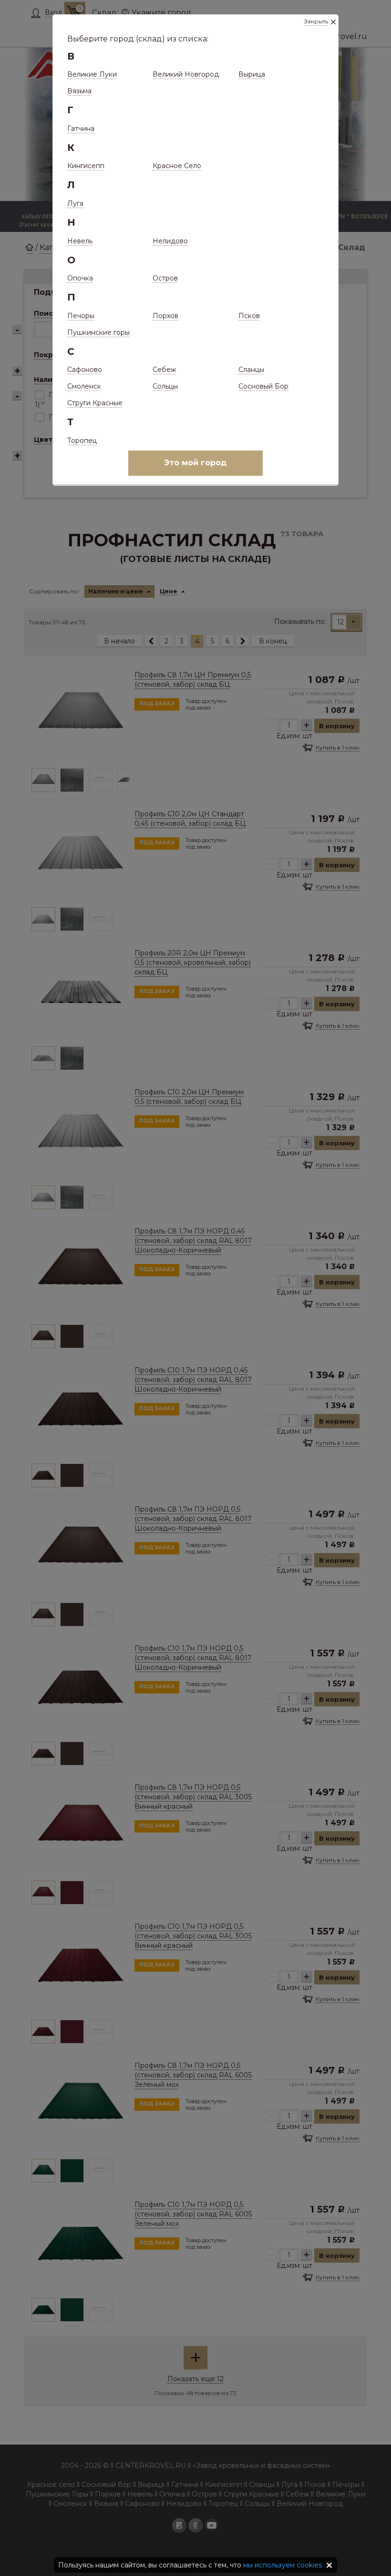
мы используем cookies (283, 2565)
